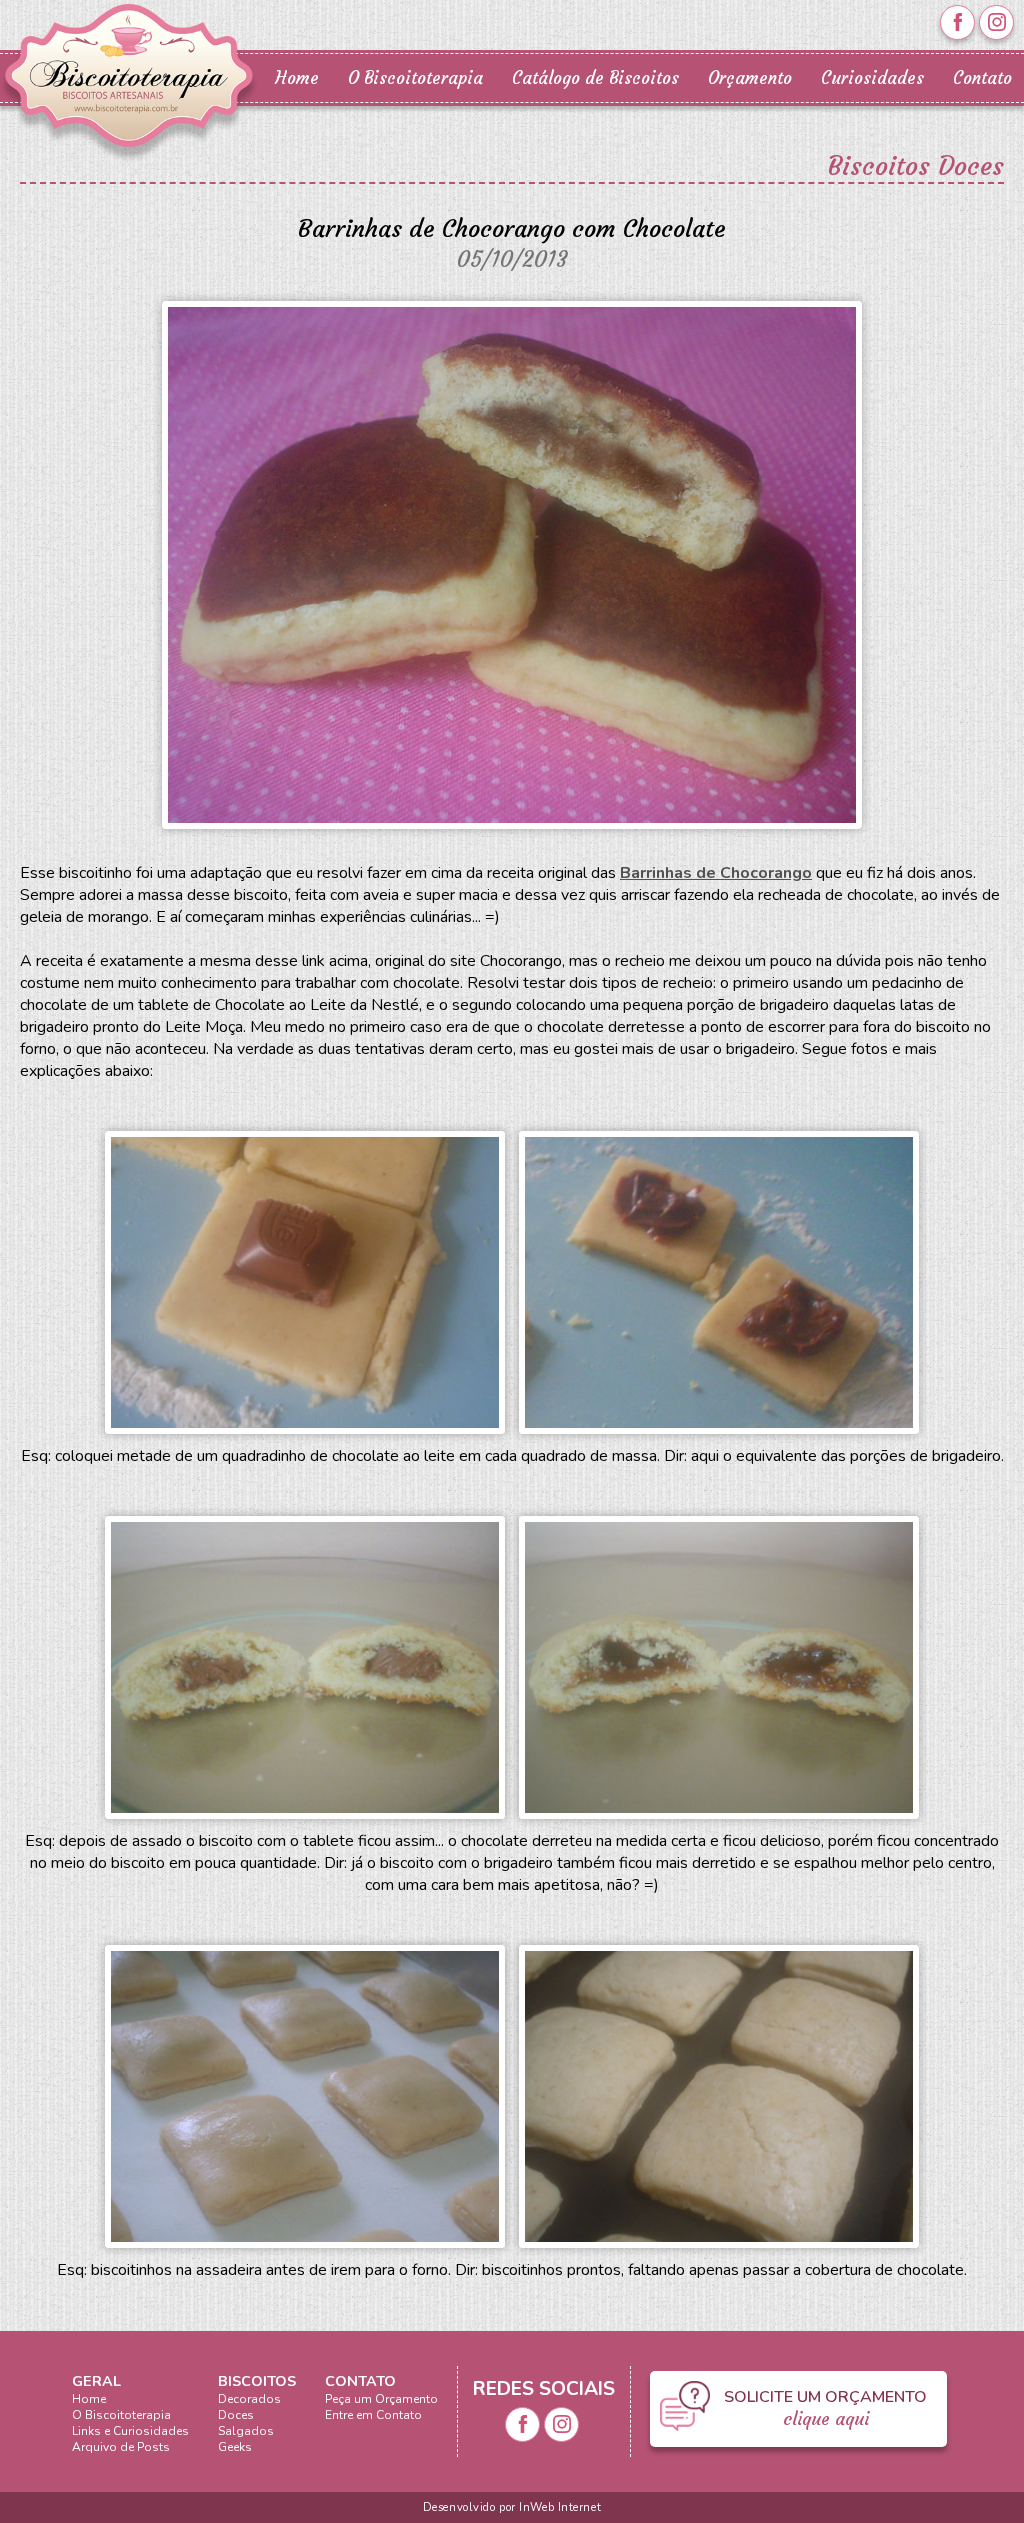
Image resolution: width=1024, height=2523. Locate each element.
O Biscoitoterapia (415, 78)
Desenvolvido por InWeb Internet (512, 2507)
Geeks (235, 2447)
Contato (982, 78)
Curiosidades (872, 78)
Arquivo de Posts (121, 2447)
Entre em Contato (373, 2415)
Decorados (249, 2399)
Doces (236, 2415)
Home (297, 78)
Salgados (246, 2431)
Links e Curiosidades (130, 2431)
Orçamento (750, 78)
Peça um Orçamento (381, 2399)
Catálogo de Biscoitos (595, 78)
